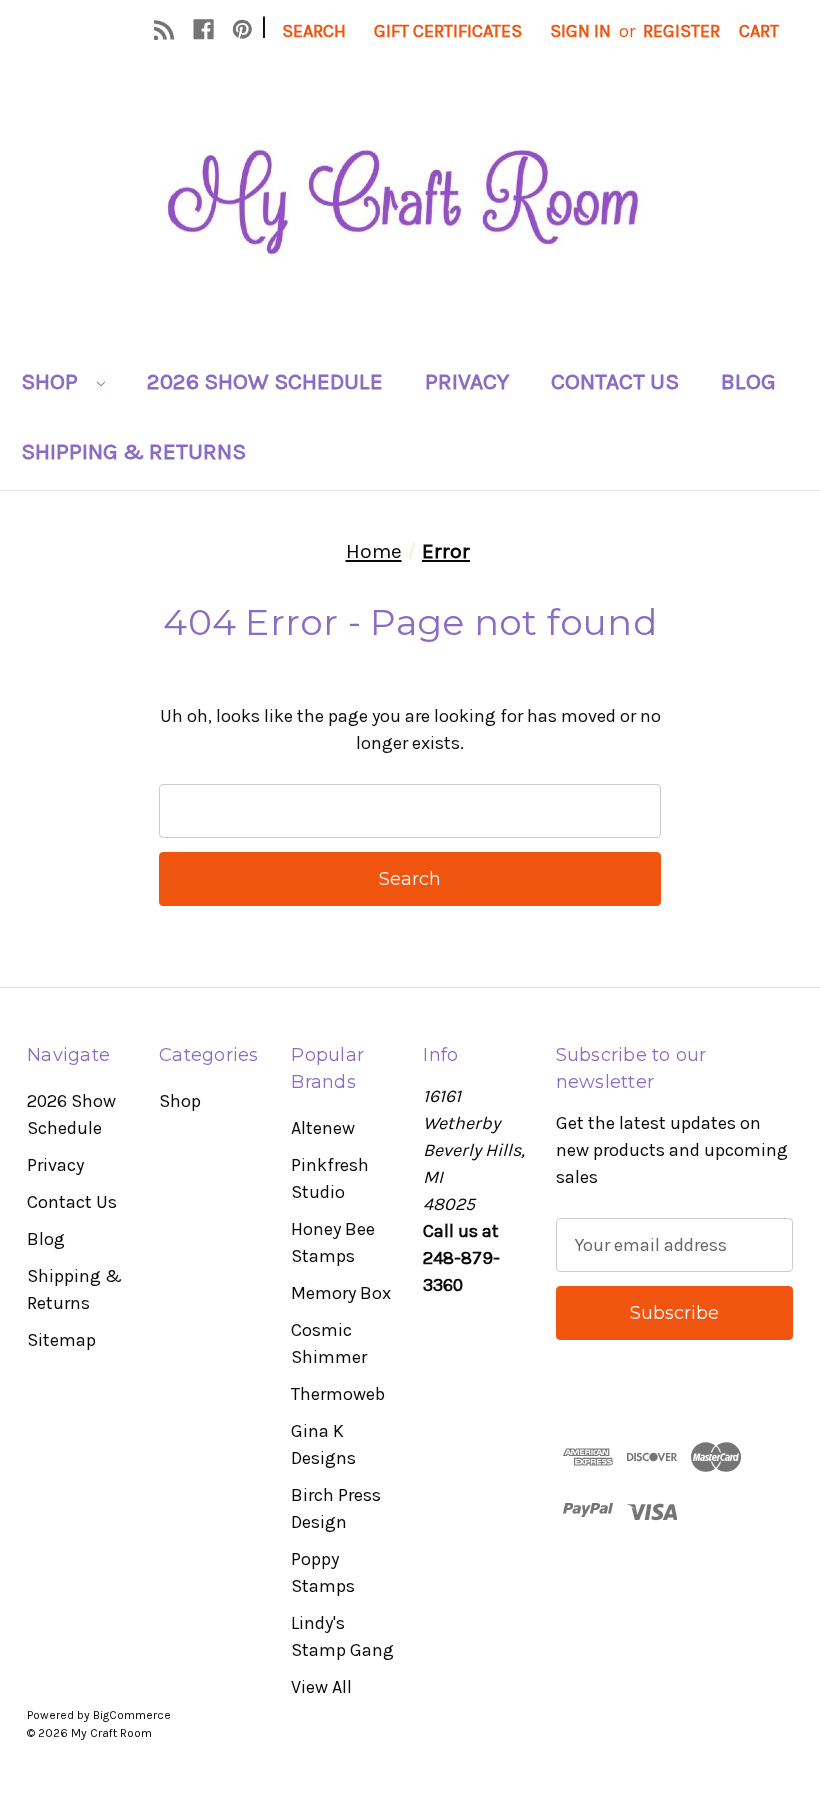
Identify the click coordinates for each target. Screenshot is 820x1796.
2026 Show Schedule (265, 381)
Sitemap (61, 1340)
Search (314, 31)
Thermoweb (338, 1394)
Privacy (467, 381)
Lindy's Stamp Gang (342, 1636)
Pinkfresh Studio (330, 1178)
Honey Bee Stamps (333, 1242)
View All (321, 1687)
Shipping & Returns (133, 451)
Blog (748, 381)
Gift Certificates (448, 31)
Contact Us (615, 381)
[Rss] (164, 29)
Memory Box (341, 1293)
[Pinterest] (242, 29)
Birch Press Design (336, 1508)
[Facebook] (203, 29)
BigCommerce (132, 1715)
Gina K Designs (323, 1444)
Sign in (580, 31)
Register (681, 31)
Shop (52, 381)
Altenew (323, 1128)
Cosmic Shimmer (329, 1343)
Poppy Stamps (323, 1572)
